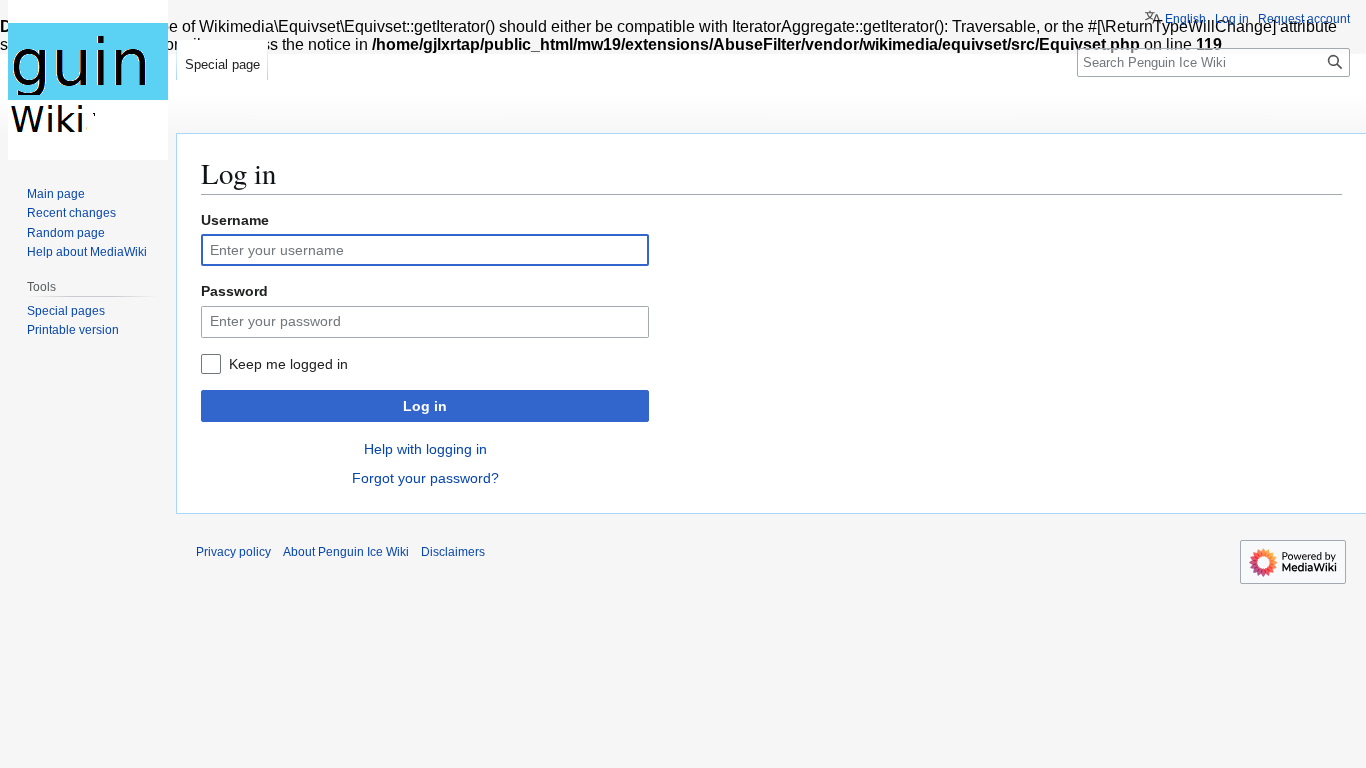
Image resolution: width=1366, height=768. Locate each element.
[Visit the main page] (88, 80)
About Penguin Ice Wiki (346, 552)
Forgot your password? (425, 478)
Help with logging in (425, 449)
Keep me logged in (288, 364)
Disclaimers (453, 552)
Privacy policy (233, 552)
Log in (425, 406)
